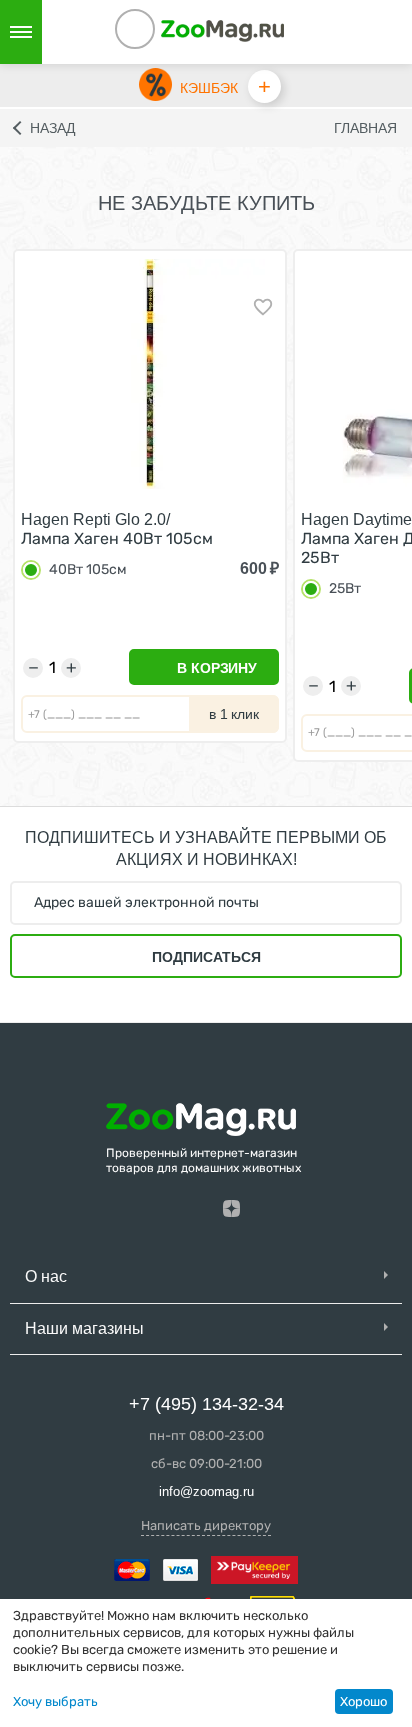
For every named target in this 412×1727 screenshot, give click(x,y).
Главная (365, 128)
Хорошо (363, 1701)
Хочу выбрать (55, 1701)
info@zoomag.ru (206, 1491)
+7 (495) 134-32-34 (206, 1404)
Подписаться (206, 957)
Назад (52, 128)
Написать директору (206, 1525)
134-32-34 (162, 32)
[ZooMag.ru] (223, 29)
